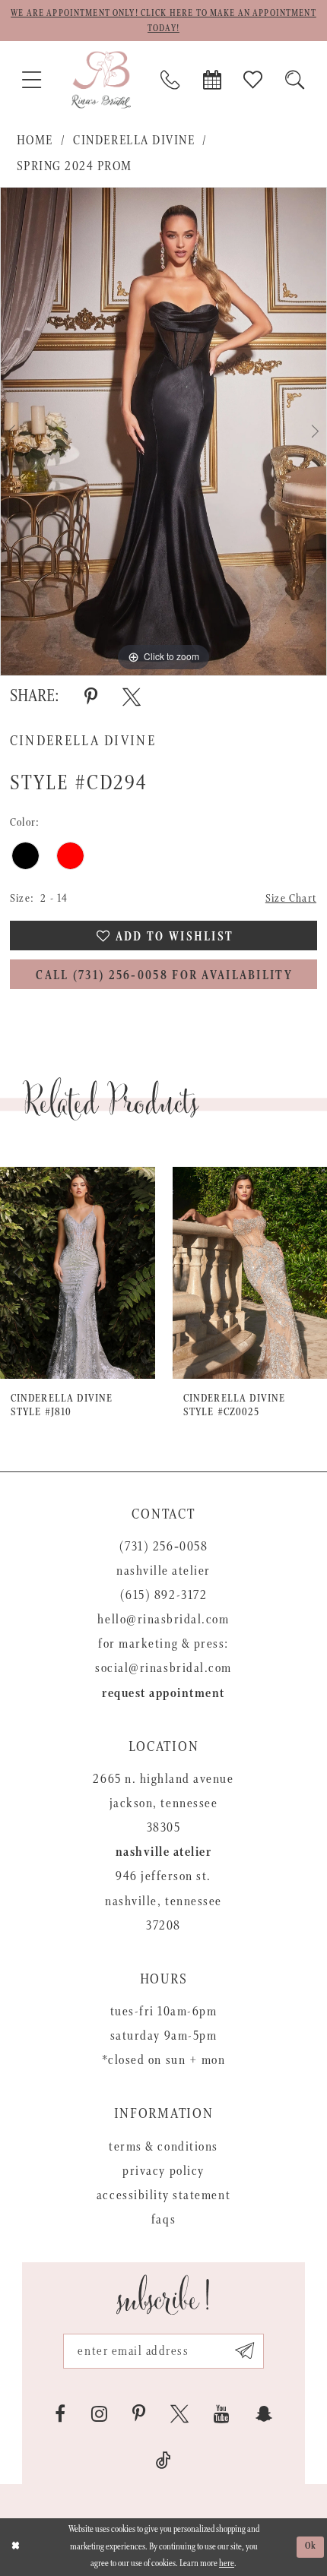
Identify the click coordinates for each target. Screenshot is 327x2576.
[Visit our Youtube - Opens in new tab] (222, 2414)
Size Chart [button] (291, 898)
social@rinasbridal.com (163, 1668)
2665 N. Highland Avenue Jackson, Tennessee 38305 (163, 1803)
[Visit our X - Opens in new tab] (179, 2414)
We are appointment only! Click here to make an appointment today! (163, 21)
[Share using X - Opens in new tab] (132, 697)
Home (35, 141)
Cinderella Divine (134, 141)
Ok (311, 2546)
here (227, 2563)
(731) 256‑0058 (163, 1547)
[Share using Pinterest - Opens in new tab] (91, 697)
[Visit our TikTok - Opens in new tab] (163, 2461)
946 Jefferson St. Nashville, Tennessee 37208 (163, 1901)
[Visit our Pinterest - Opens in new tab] (139, 2414)
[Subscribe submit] (244, 2351)
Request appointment (163, 1693)
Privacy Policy (163, 2171)
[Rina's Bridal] (101, 79)
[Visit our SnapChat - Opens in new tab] (264, 2414)
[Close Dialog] (15, 2547)
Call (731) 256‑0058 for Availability (164, 976)
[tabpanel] (163, 431)
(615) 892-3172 (163, 1595)
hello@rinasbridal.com (163, 1620)
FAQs (163, 2220)
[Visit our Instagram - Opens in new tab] (99, 2414)
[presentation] (78, 1273)
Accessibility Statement (163, 2195)
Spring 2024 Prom (75, 166)
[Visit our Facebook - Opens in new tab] (60, 2414)
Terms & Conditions (163, 2147)
